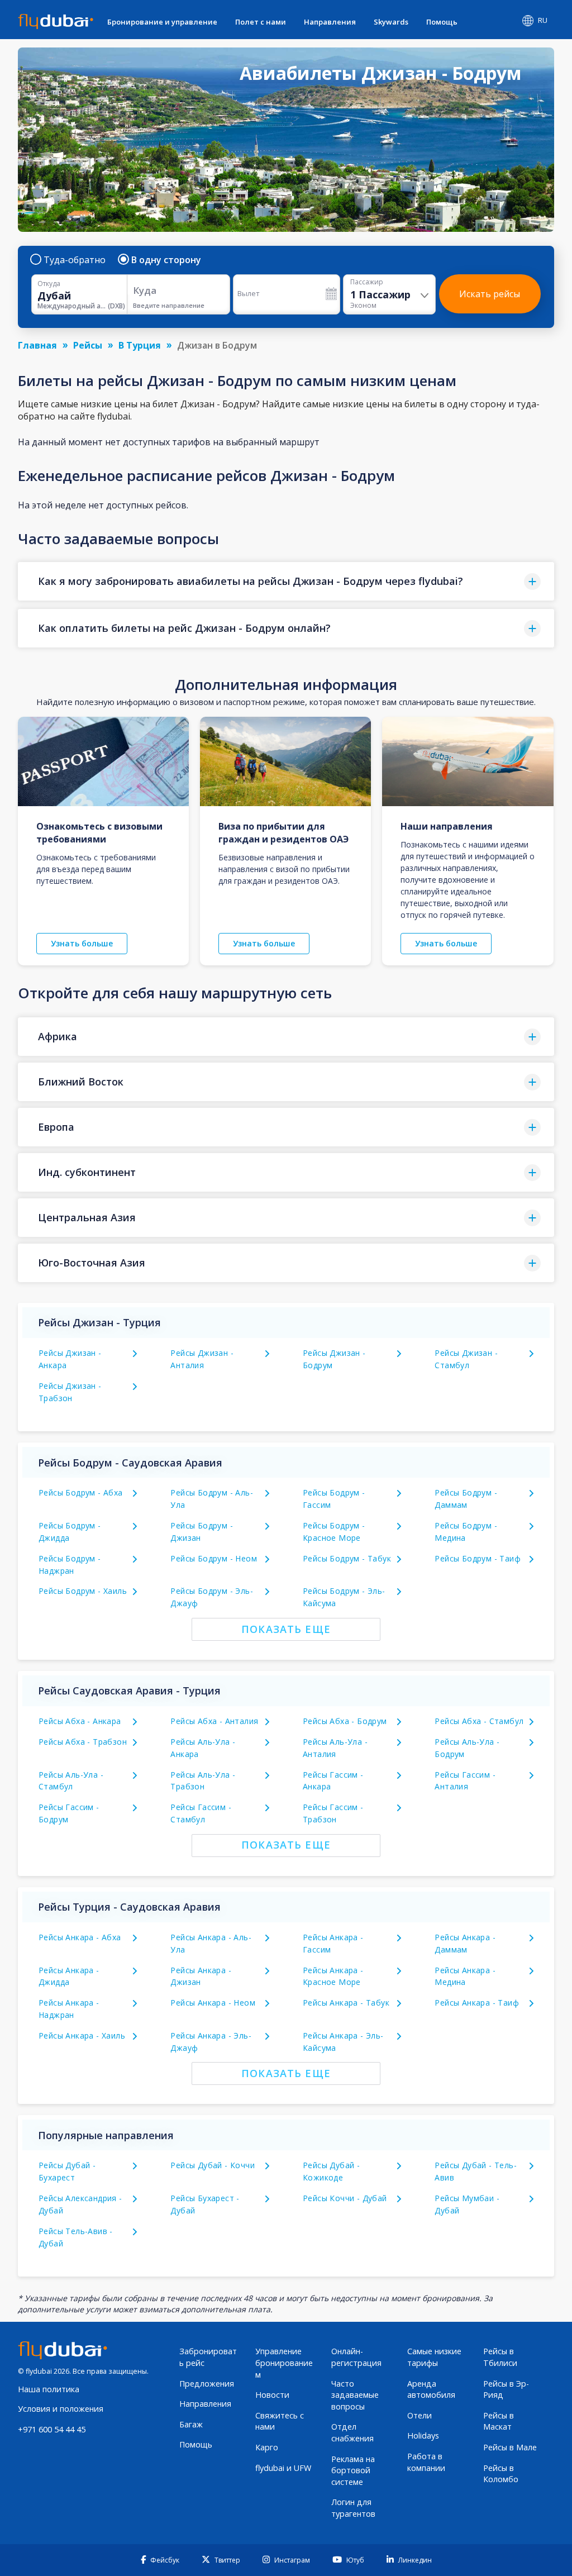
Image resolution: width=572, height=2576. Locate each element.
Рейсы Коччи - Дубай (345, 2198)
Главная (37, 345)
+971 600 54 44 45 (52, 2429)
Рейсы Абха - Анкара (80, 1721)
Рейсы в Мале (510, 2447)
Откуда (49, 284)
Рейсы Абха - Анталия (214, 1721)
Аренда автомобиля (431, 2389)
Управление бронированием (284, 2363)
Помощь (442, 22)
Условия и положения (61, 2409)
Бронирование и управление (162, 22)
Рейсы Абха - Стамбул (479, 1721)
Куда (145, 290)
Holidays (423, 2435)
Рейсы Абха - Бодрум (345, 1721)
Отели (420, 2415)
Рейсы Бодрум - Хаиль (83, 1591)
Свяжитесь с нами (280, 2421)
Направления (330, 22)
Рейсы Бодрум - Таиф (478, 1558)
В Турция (140, 345)
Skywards (391, 22)
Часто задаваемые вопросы (355, 2395)
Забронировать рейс (208, 2357)
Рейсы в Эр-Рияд (506, 2389)
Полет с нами (261, 22)
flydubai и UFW (283, 2468)
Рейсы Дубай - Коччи (213, 2165)
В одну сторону (166, 260)
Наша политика (49, 2389)
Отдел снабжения (352, 2432)
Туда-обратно (75, 260)
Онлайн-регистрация (356, 2357)
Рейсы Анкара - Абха (80, 1937)
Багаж (191, 2424)
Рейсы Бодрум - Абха (81, 1492)
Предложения (207, 2384)
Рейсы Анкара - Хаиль (82, 2035)
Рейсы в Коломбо (501, 2474)
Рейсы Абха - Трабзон (83, 1742)
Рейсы (88, 345)
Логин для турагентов (353, 2508)
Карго (267, 2447)
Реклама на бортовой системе (353, 2470)
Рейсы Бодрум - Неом (214, 1558)
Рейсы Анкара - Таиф (477, 2003)
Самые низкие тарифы (434, 2357)
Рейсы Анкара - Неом (213, 2003)
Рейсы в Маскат (499, 2421)
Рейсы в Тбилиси (500, 2357)
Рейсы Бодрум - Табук (347, 1558)
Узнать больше (82, 943)
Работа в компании (426, 2462)
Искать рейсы (490, 294)
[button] (286, 581)
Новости (272, 2395)
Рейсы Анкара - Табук (346, 2003)
